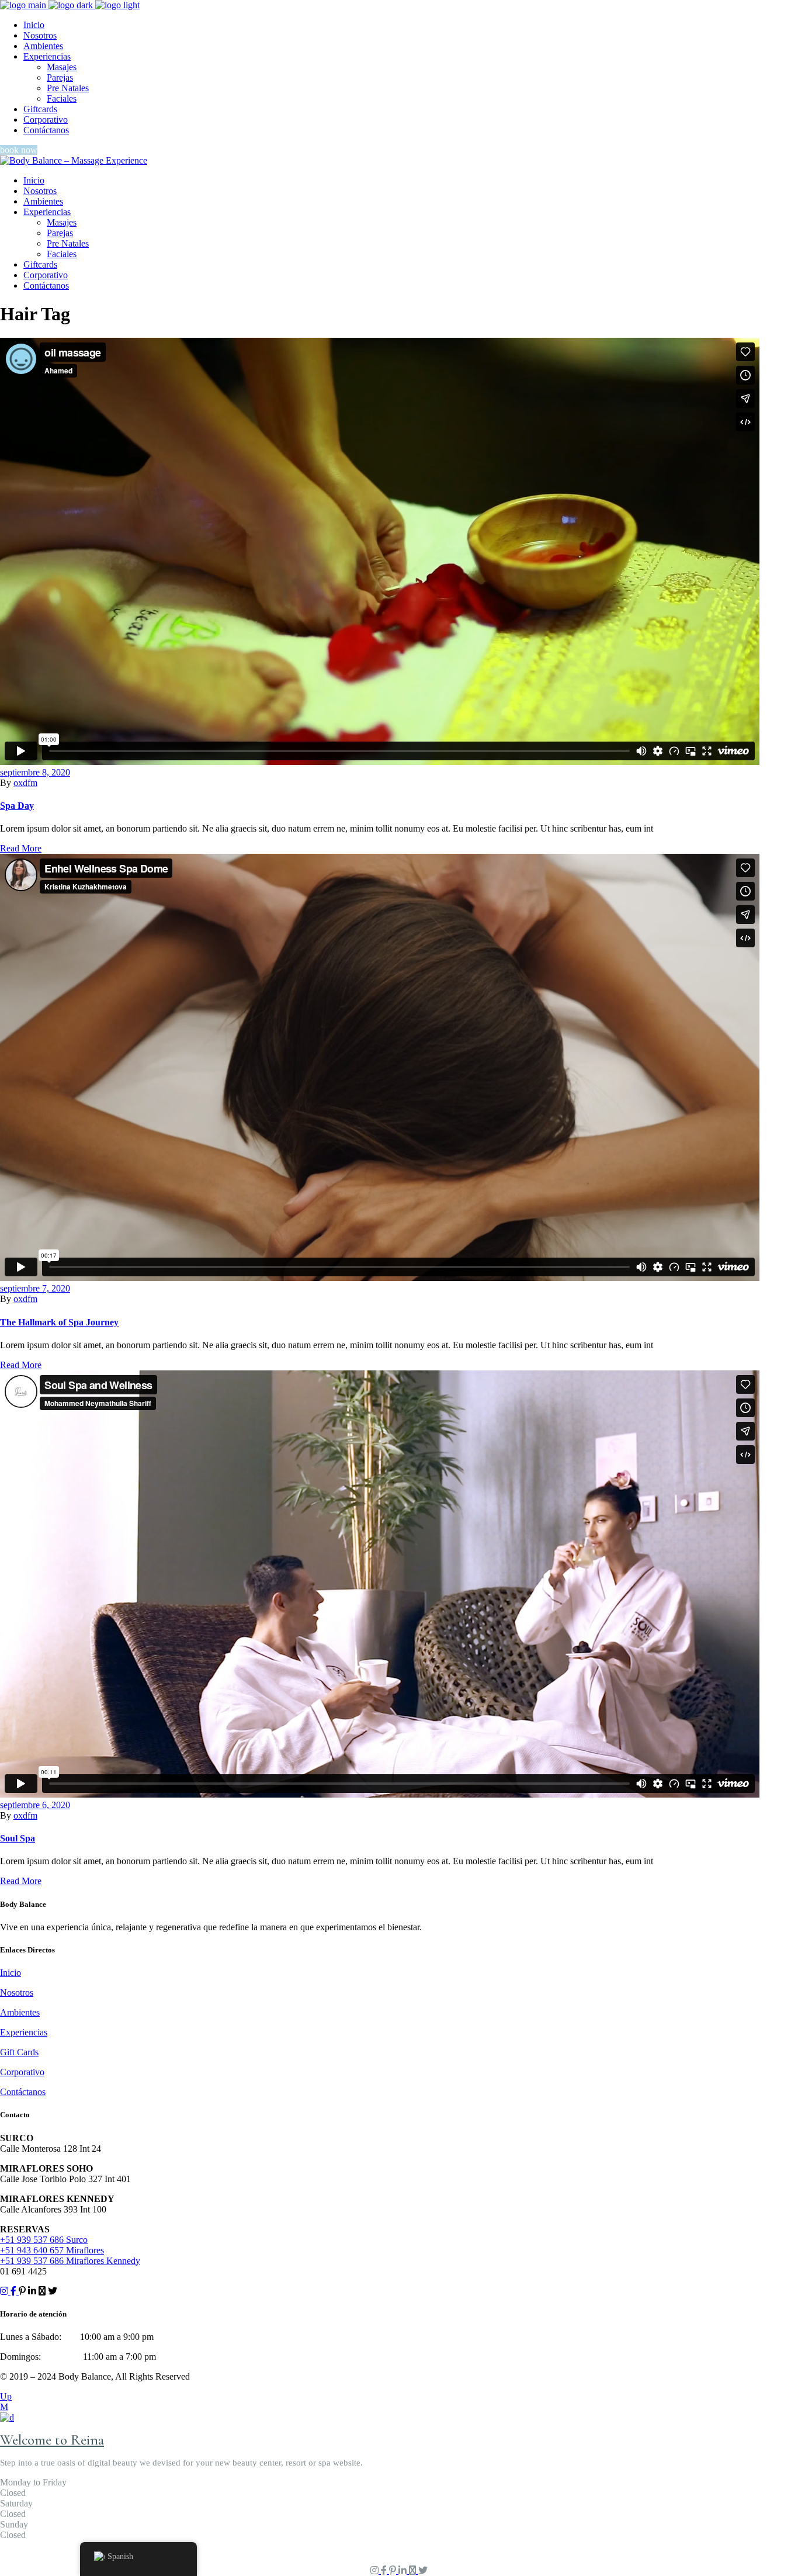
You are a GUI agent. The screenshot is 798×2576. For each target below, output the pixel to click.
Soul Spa (18, 1838)
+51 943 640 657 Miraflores (52, 2250)
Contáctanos (23, 2092)
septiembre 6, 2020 (35, 1805)
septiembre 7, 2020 (35, 1288)
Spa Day (17, 806)
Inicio (11, 1973)
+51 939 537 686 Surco (44, 2240)
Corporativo (22, 2072)
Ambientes (20, 2012)
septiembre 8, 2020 (35, 772)
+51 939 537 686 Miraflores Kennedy (70, 2261)
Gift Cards (19, 2052)
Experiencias (24, 2032)
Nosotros (17, 1992)
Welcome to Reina (52, 2440)
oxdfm (25, 783)
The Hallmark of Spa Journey (59, 1322)
